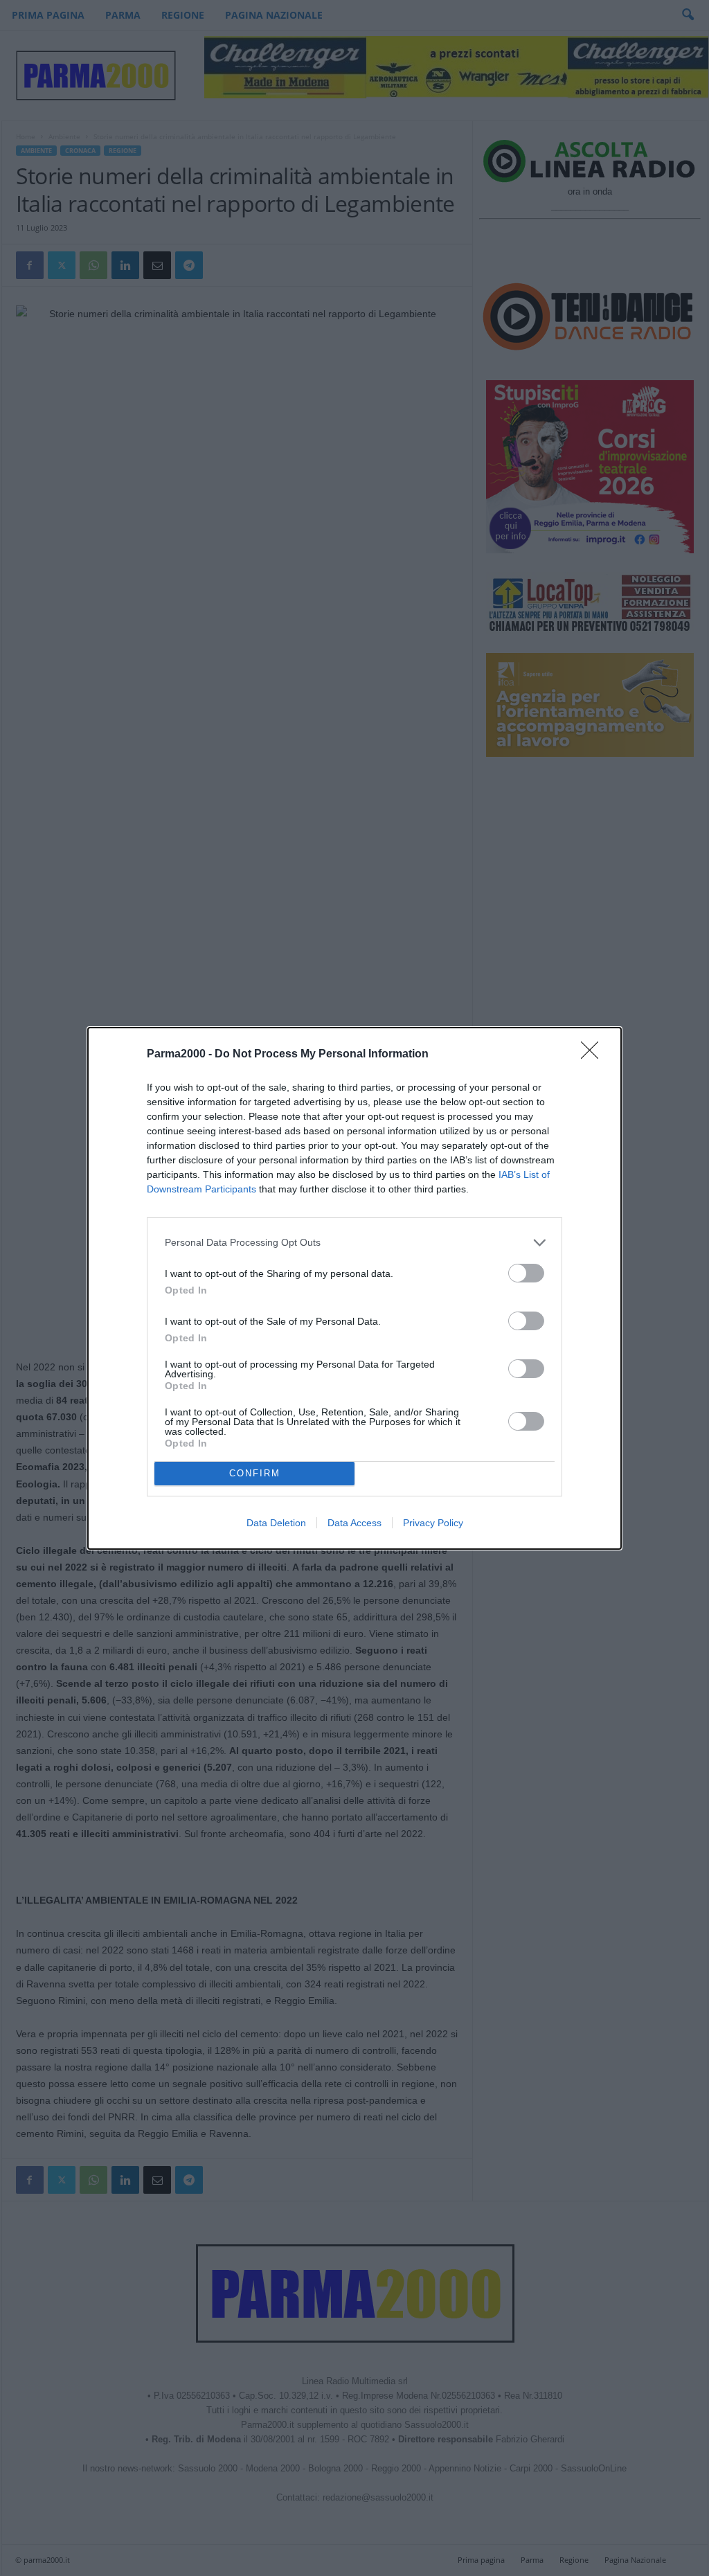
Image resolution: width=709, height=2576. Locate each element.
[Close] (594, 1055)
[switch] (526, 1273)
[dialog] (354, 1288)
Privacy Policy (433, 1523)
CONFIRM (255, 1473)
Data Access (354, 1523)
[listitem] (354, 1243)
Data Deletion (276, 1523)
